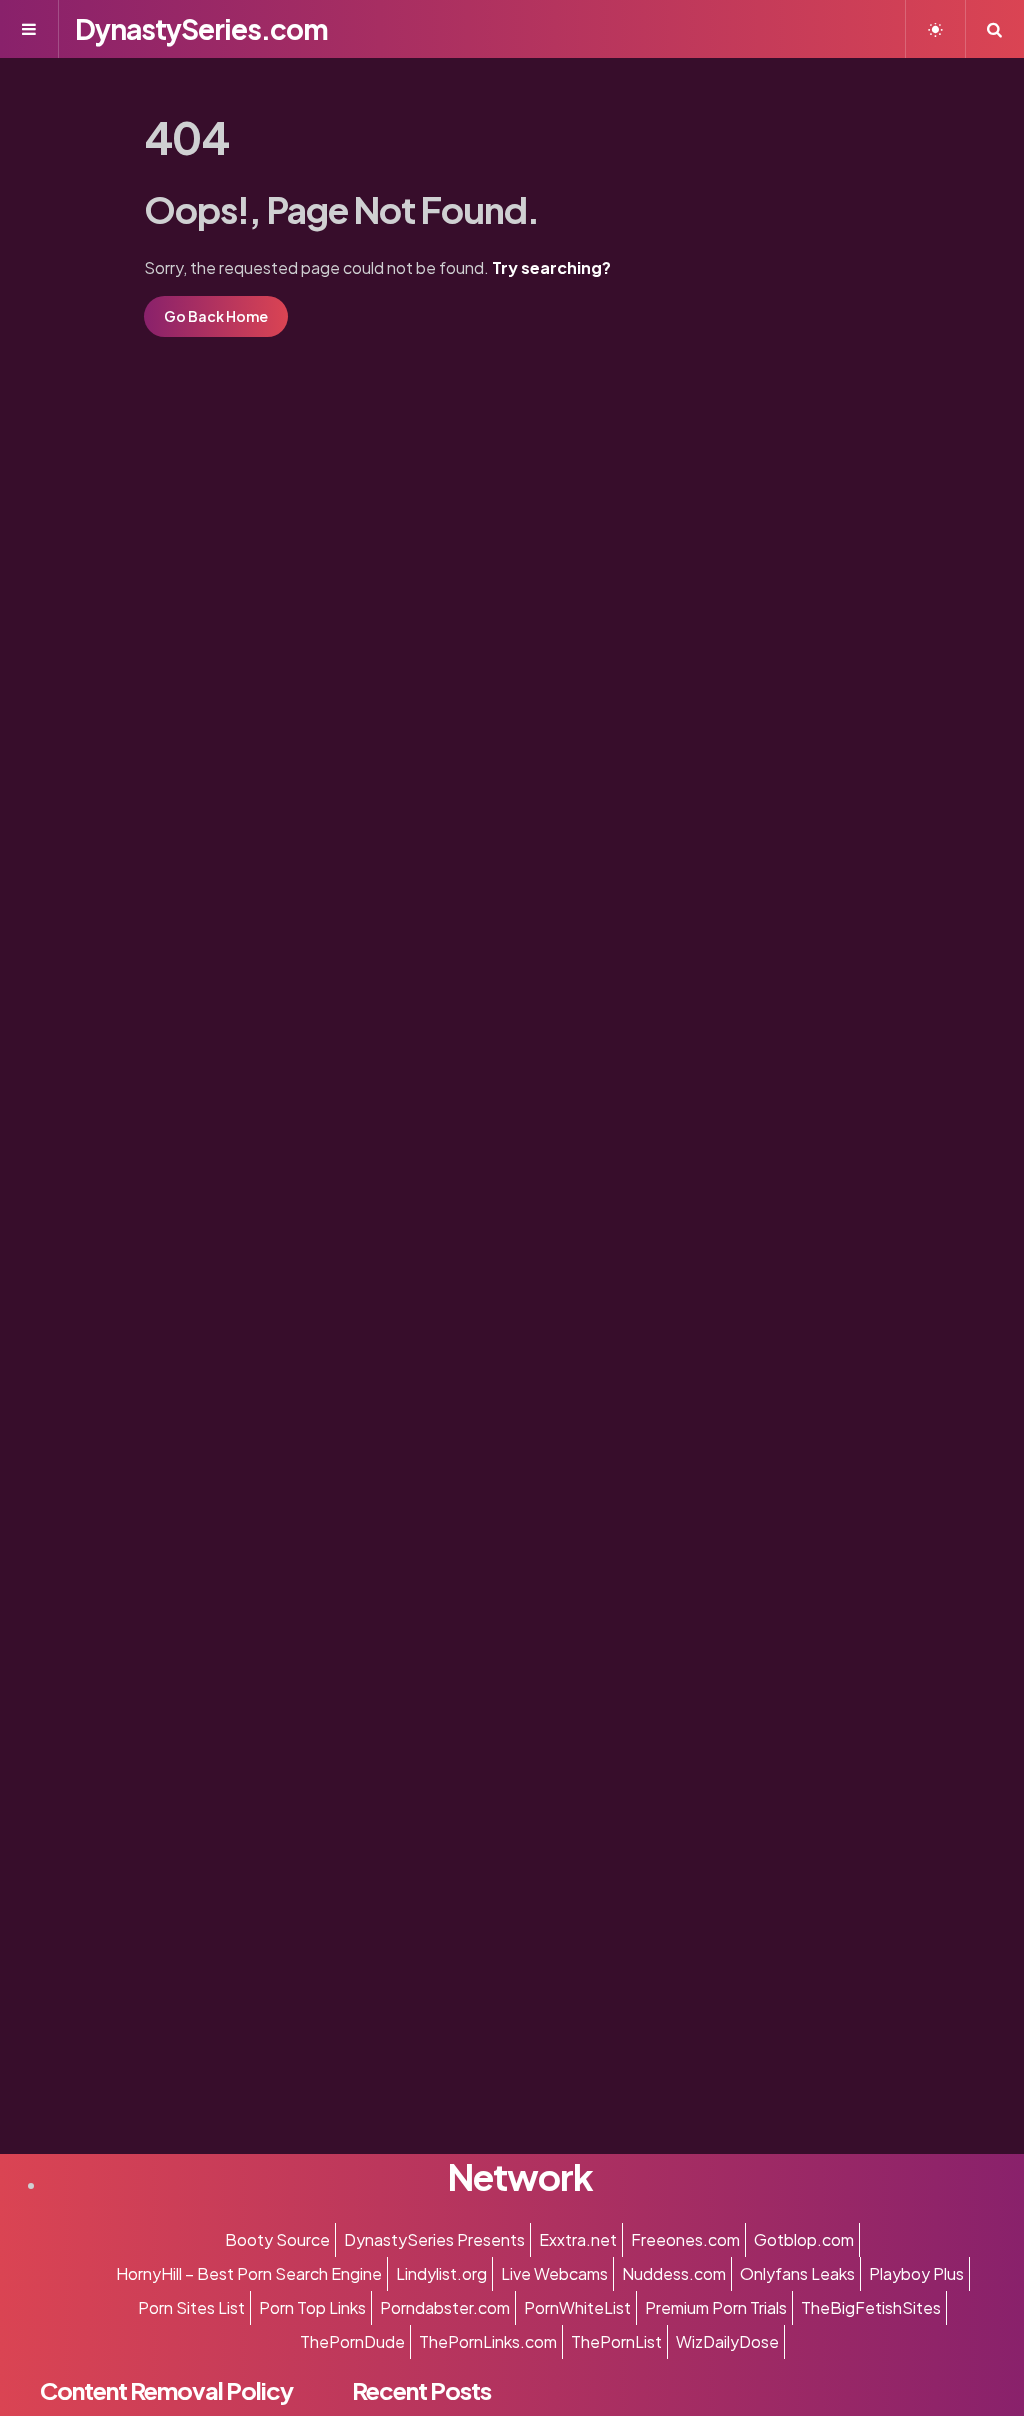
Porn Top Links (312, 2307)
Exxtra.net (578, 2239)
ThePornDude (352, 2341)
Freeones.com (685, 2239)
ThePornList (616, 2341)
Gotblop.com (804, 2239)
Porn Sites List (191, 2307)
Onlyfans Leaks (797, 2273)
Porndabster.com (445, 2307)
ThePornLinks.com (488, 2341)
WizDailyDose (727, 2341)
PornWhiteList (577, 2307)
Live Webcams (554, 2273)
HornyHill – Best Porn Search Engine (249, 2273)
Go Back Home (216, 316)
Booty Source (277, 2239)
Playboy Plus (916, 2273)
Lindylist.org (441, 2273)
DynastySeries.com (201, 28)
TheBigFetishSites (871, 2307)
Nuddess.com (674, 2273)
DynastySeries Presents (434, 2239)
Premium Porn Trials (716, 2307)
